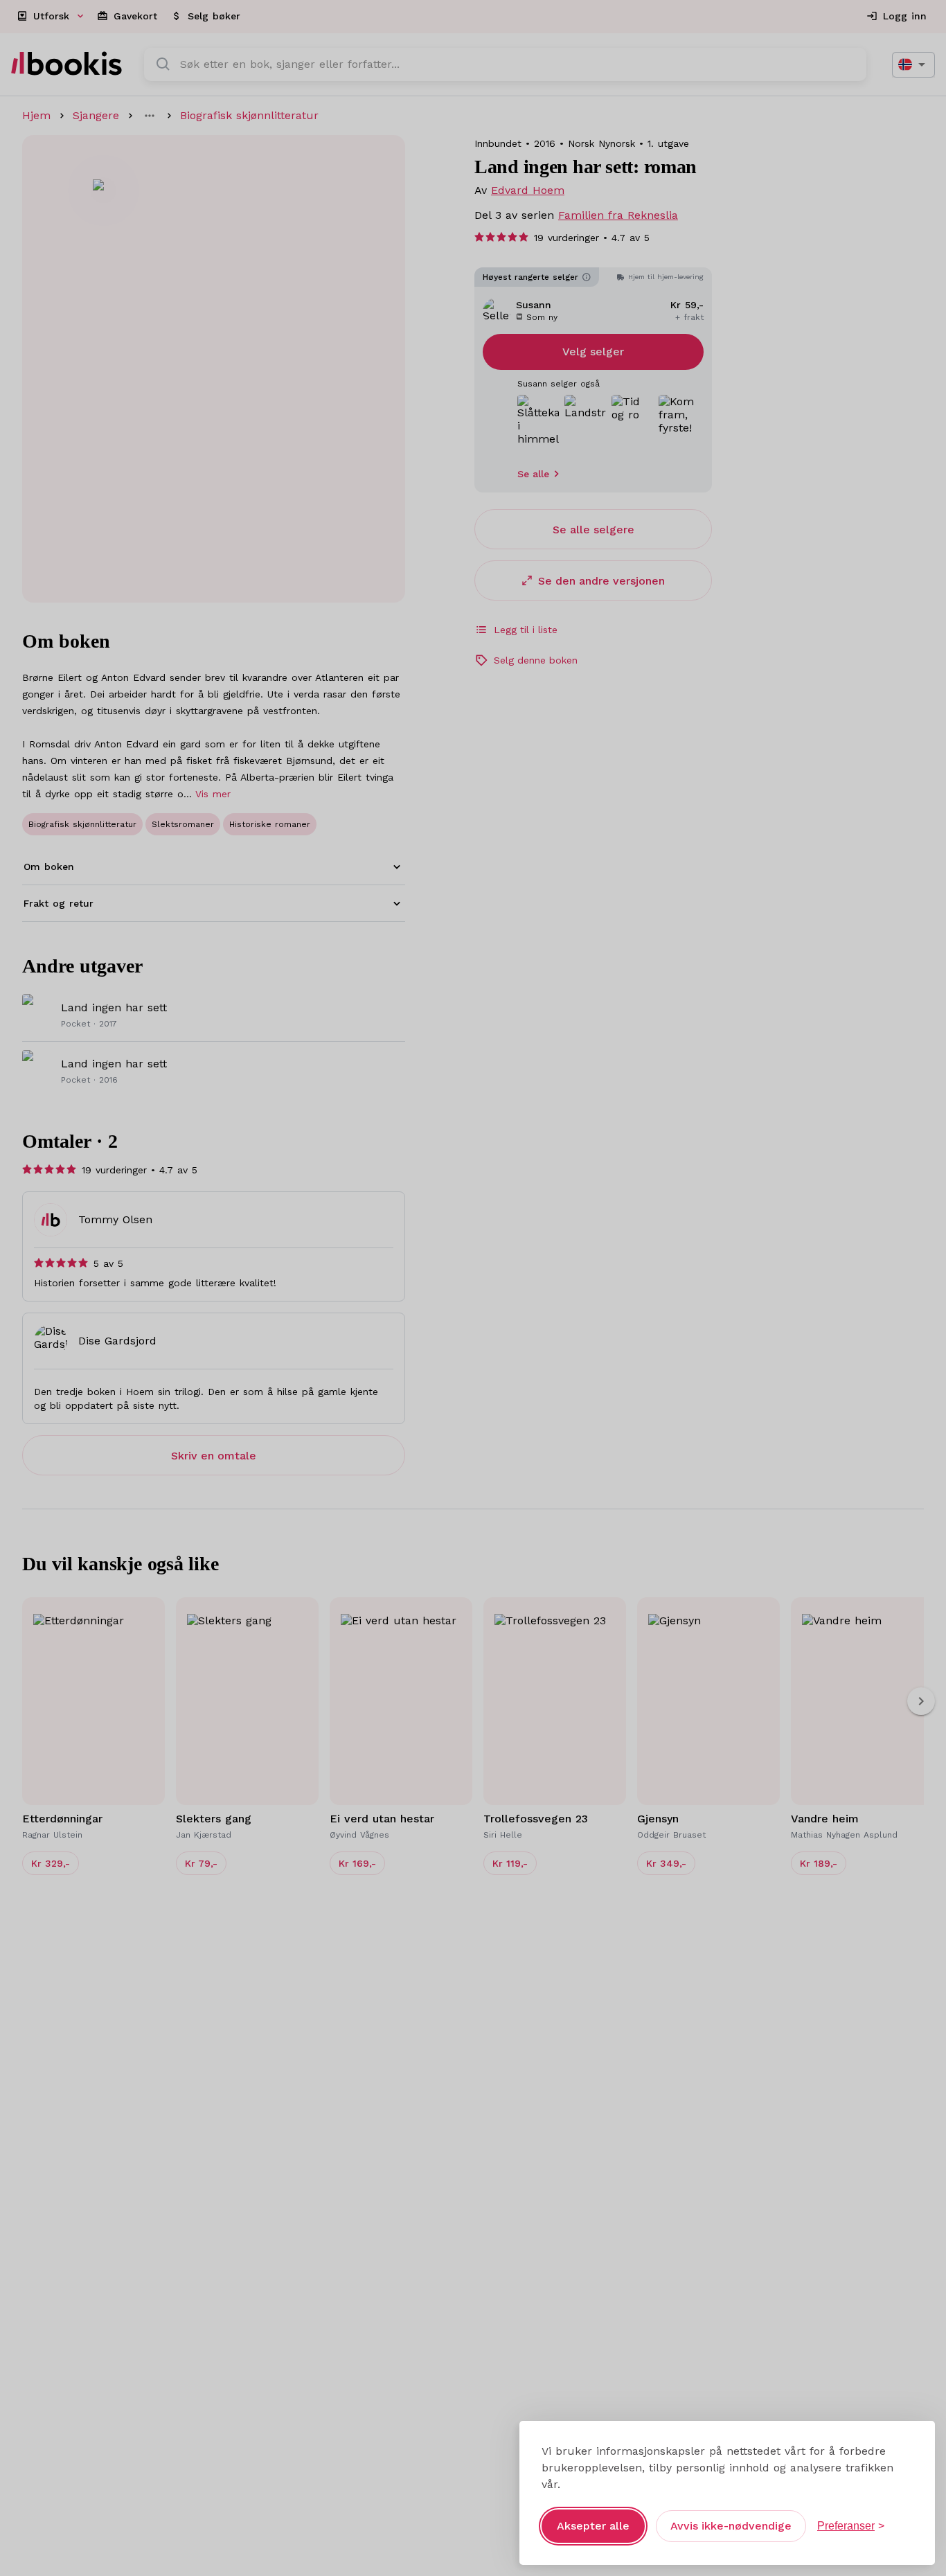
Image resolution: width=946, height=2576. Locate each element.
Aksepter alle (593, 2526)
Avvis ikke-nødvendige (731, 2526)
